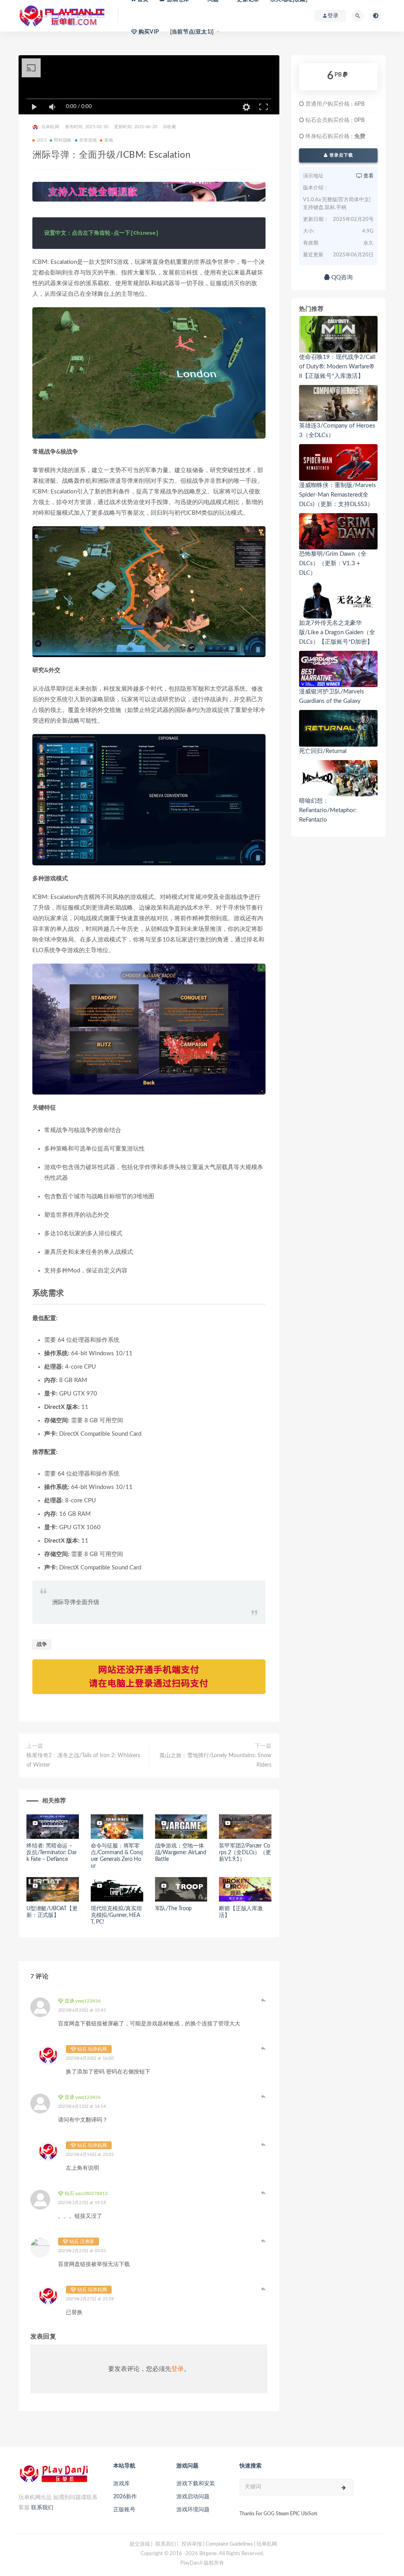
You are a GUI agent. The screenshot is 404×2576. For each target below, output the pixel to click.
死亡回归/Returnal (323, 751)
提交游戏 (140, 2544)
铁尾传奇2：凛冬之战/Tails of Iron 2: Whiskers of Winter (83, 1760)
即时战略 (63, 140)
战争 (42, 1645)
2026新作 (125, 2497)
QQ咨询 (341, 277)
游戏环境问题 (193, 2510)
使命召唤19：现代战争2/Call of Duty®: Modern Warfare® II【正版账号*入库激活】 (337, 367)
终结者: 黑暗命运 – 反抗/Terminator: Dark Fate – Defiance (51, 1853)
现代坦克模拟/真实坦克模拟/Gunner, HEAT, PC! (116, 1915)
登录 (178, 2369)
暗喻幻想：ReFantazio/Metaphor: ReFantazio (328, 810)
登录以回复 (264, 2000)
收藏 (171, 127)
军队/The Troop (174, 1909)
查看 (368, 176)
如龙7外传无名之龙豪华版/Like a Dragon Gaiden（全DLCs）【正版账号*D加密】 (337, 632)
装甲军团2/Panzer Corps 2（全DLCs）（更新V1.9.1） (245, 1853)
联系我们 (42, 2508)
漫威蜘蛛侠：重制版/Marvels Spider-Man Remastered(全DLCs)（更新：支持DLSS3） (338, 495)
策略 (108, 140)
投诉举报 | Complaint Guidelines (217, 2544)
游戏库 (122, 2484)
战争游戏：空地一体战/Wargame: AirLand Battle (181, 1853)
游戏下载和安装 (196, 2484)
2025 (42, 140)
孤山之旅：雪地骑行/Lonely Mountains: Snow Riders (215, 1760)
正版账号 (124, 2510)
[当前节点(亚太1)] (192, 32)
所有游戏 (88, 140)
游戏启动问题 (193, 2497)
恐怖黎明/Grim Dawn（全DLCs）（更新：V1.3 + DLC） (333, 563)
